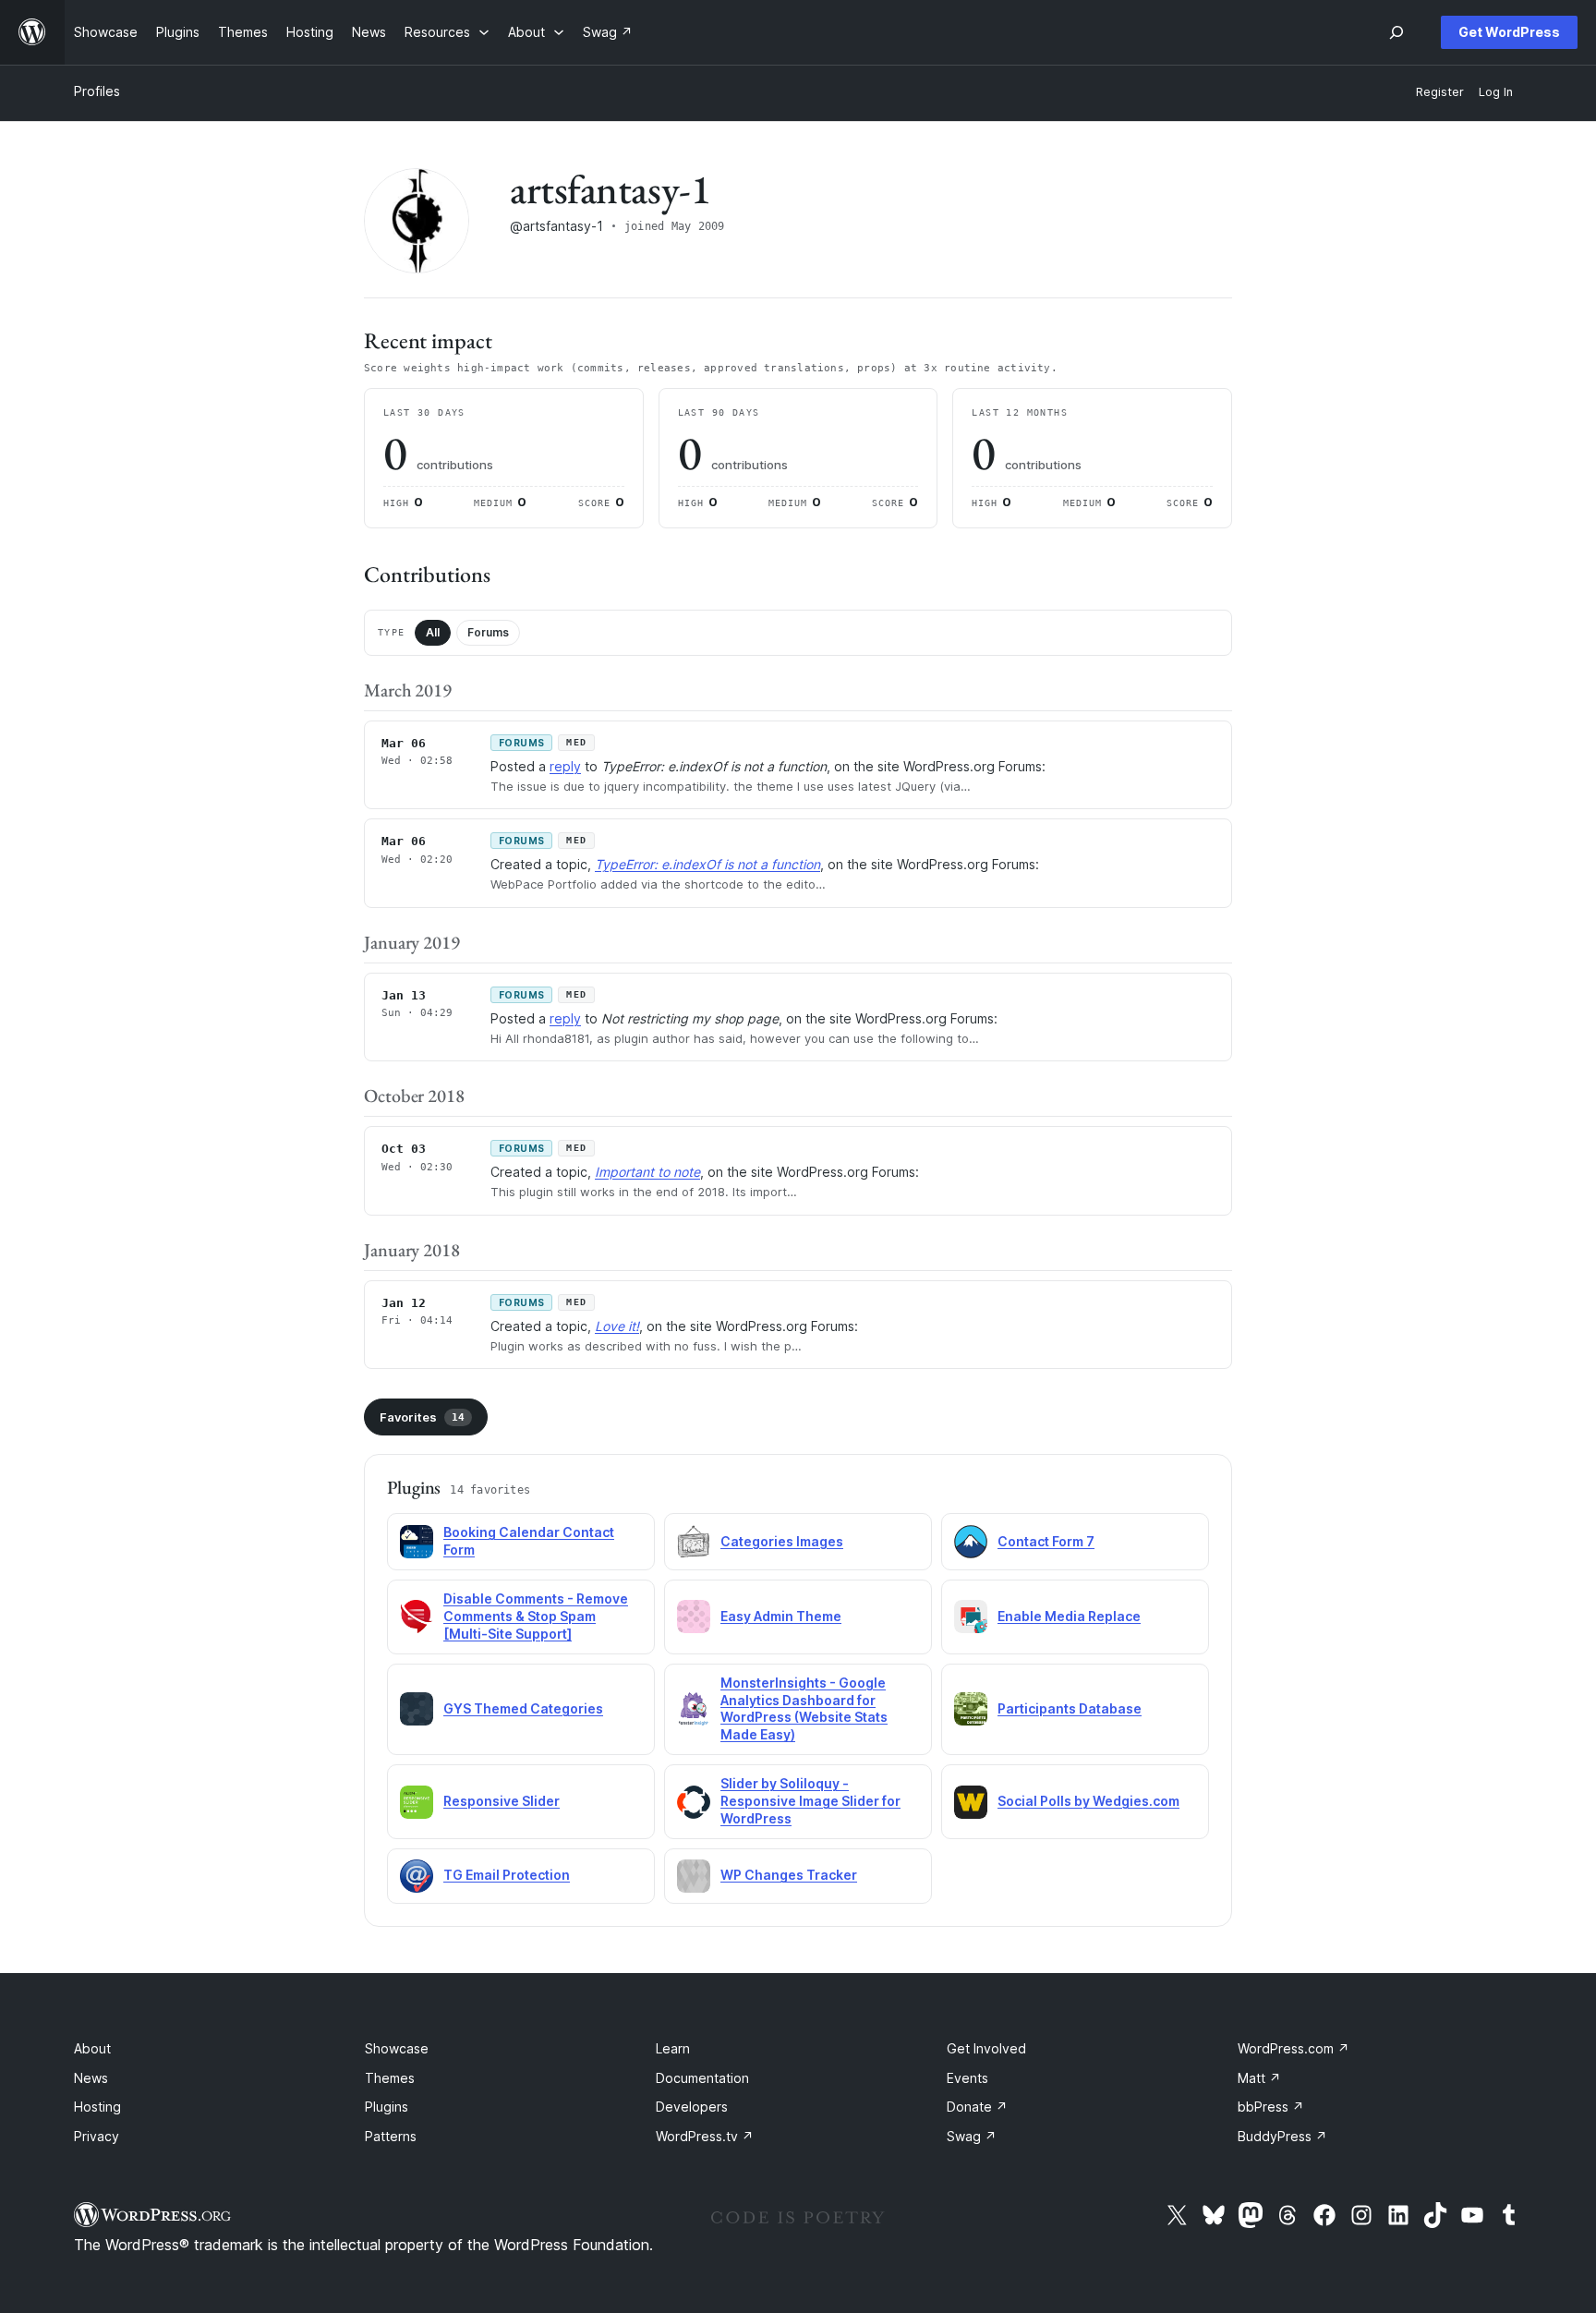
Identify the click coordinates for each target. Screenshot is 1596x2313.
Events (967, 2078)
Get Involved (986, 2048)
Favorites (422, 1417)
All (433, 632)
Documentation (702, 2078)
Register (1440, 92)
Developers (692, 2107)
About (92, 2048)
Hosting (97, 2107)
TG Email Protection (507, 1875)
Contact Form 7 (1046, 1541)
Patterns (391, 2136)
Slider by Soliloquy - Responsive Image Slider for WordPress (810, 1801)
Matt (1259, 2078)
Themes (390, 2078)
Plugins (387, 2107)
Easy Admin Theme (781, 1616)
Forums (488, 632)
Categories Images (782, 1541)
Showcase (397, 2048)
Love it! (617, 1326)
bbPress (1271, 2107)
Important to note (647, 1172)
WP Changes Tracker (789, 1875)
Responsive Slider (502, 1801)
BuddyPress (1282, 2136)
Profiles (97, 91)
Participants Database (1070, 1708)
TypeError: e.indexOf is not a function (707, 864)
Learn (673, 2048)
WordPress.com (1294, 2048)
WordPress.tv (705, 2136)
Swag (972, 2136)
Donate (977, 2107)
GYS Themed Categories (523, 1708)
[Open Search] (1396, 32)
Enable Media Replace (1069, 1616)
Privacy (97, 2136)
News (91, 2078)
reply (565, 766)
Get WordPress (1509, 32)
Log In (1496, 92)
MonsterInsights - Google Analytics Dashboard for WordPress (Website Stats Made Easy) (804, 1709)
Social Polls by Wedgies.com (1088, 1801)
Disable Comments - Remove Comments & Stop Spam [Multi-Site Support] (536, 1616)
